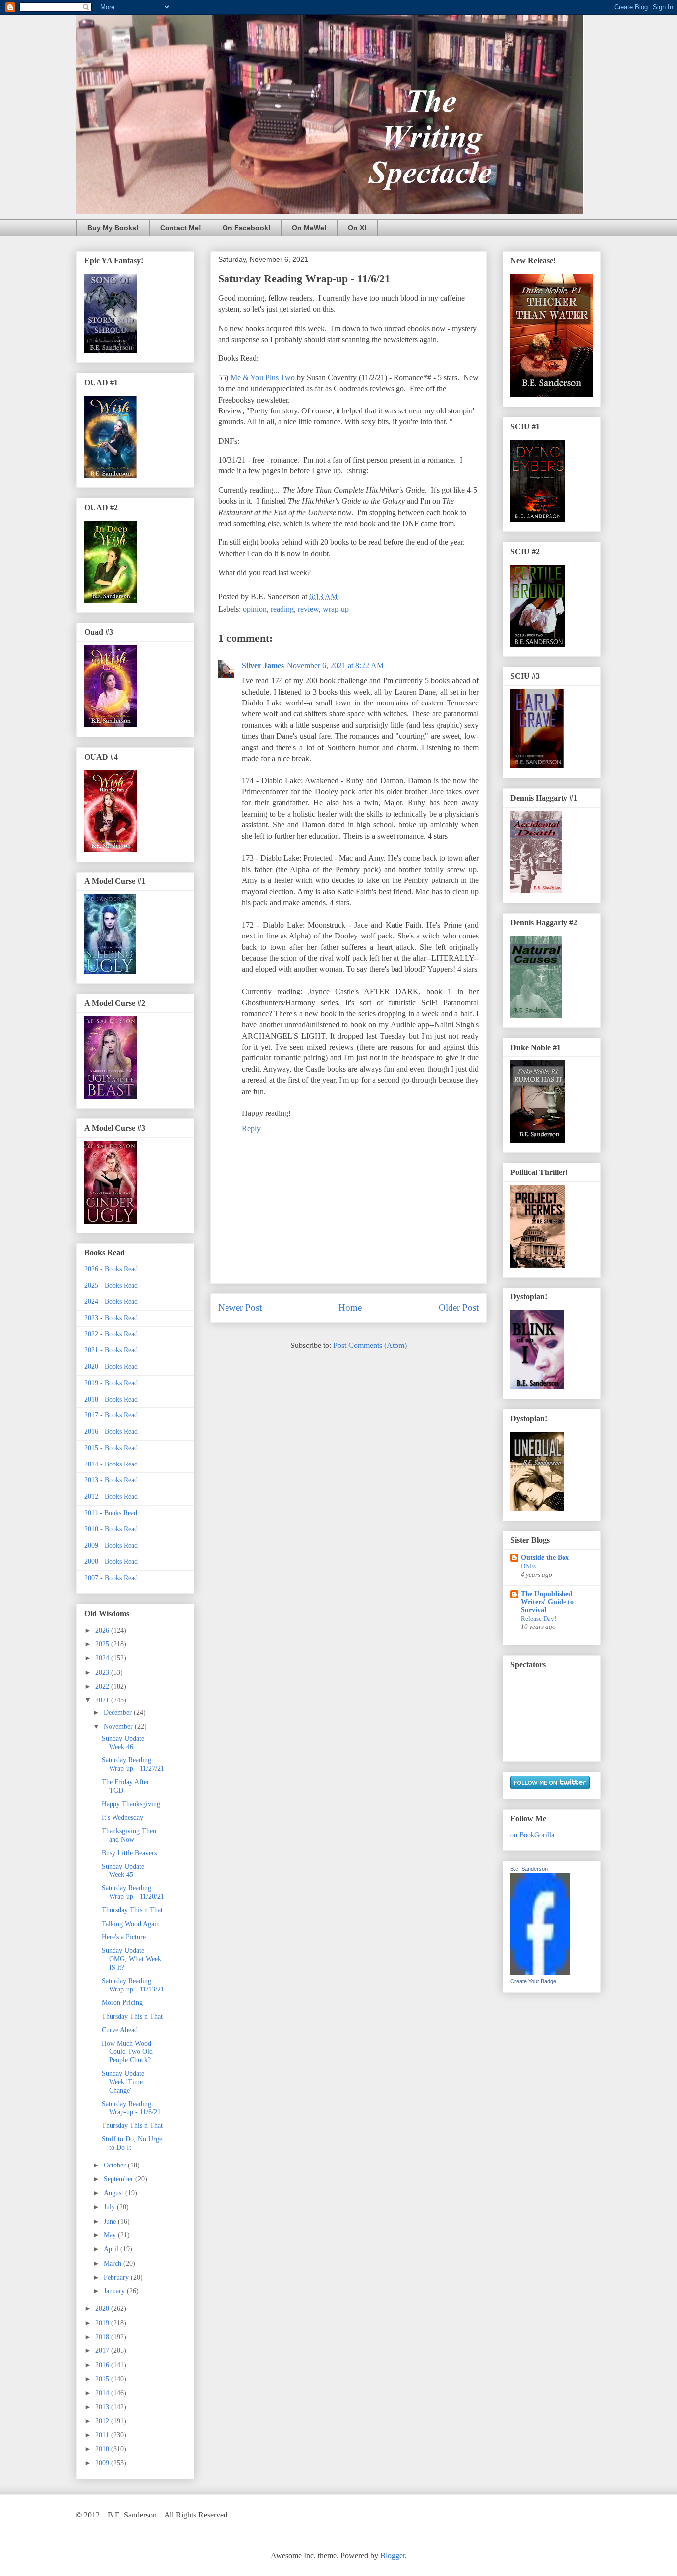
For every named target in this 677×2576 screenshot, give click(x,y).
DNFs (528, 1566)
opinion (255, 609)
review (308, 609)
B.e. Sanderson (529, 1869)
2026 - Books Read (111, 1269)
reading (282, 609)
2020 (103, 2309)
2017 (103, 2351)
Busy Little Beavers (129, 1853)
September (119, 2179)
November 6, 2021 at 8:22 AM (335, 666)
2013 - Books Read (111, 1480)
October (116, 2165)
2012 (103, 2421)
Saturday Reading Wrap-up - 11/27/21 (133, 1764)
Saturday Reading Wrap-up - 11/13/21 (133, 1985)
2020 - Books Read (111, 1367)
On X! (357, 228)
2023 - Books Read (111, 1318)
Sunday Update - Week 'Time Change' (125, 2082)
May (111, 2235)
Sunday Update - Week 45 (125, 1871)
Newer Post (240, 1308)
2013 (103, 2407)
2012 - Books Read (111, 1496)
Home (350, 1308)
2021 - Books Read (111, 1350)
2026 (103, 1630)
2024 (103, 1658)
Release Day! (538, 1618)
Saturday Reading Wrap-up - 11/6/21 (131, 2108)
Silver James (263, 666)
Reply (251, 1129)
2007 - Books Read (111, 1578)
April (112, 2249)
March (113, 2263)
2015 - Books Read (111, 1448)
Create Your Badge (533, 1981)
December (119, 1713)
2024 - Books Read (111, 1302)
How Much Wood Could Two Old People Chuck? (127, 2052)
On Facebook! (247, 228)
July (110, 2207)
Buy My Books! (113, 228)
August (114, 2193)
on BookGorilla (532, 1835)
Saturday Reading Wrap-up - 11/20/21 (133, 1892)
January (115, 2291)
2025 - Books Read (111, 1285)
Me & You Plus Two (263, 378)
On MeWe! (309, 228)
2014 (103, 2393)
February (117, 2277)
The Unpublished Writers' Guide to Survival (547, 1602)
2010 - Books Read (111, 1529)
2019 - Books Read (111, 1383)
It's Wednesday (122, 1818)
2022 (103, 1686)
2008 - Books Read (111, 1561)
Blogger (393, 2555)
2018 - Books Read (111, 1399)
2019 (103, 2323)
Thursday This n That (132, 1910)
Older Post (459, 1308)
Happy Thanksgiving (131, 1804)
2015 (103, 2379)
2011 (103, 2435)
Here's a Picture (124, 1937)
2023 (103, 1672)
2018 (103, 2337)
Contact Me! (181, 228)
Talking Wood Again (131, 1924)
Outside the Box (545, 1557)
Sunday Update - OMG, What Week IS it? (131, 1959)
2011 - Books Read (111, 1513)
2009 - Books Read (111, 1546)
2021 (103, 1700)
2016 (103, 2365)
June (111, 2221)
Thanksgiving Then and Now (129, 1835)
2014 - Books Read (111, 1464)
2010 (103, 2449)
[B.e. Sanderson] (540, 1973)
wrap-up (336, 609)
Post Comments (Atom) (370, 1345)
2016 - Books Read (111, 1432)
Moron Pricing (122, 2003)
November (119, 1727)
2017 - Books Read (111, 1415)
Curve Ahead (120, 2030)
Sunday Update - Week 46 (125, 1743)
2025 (103, 1644)
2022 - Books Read (111, 1334)
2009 (103, 2463)
